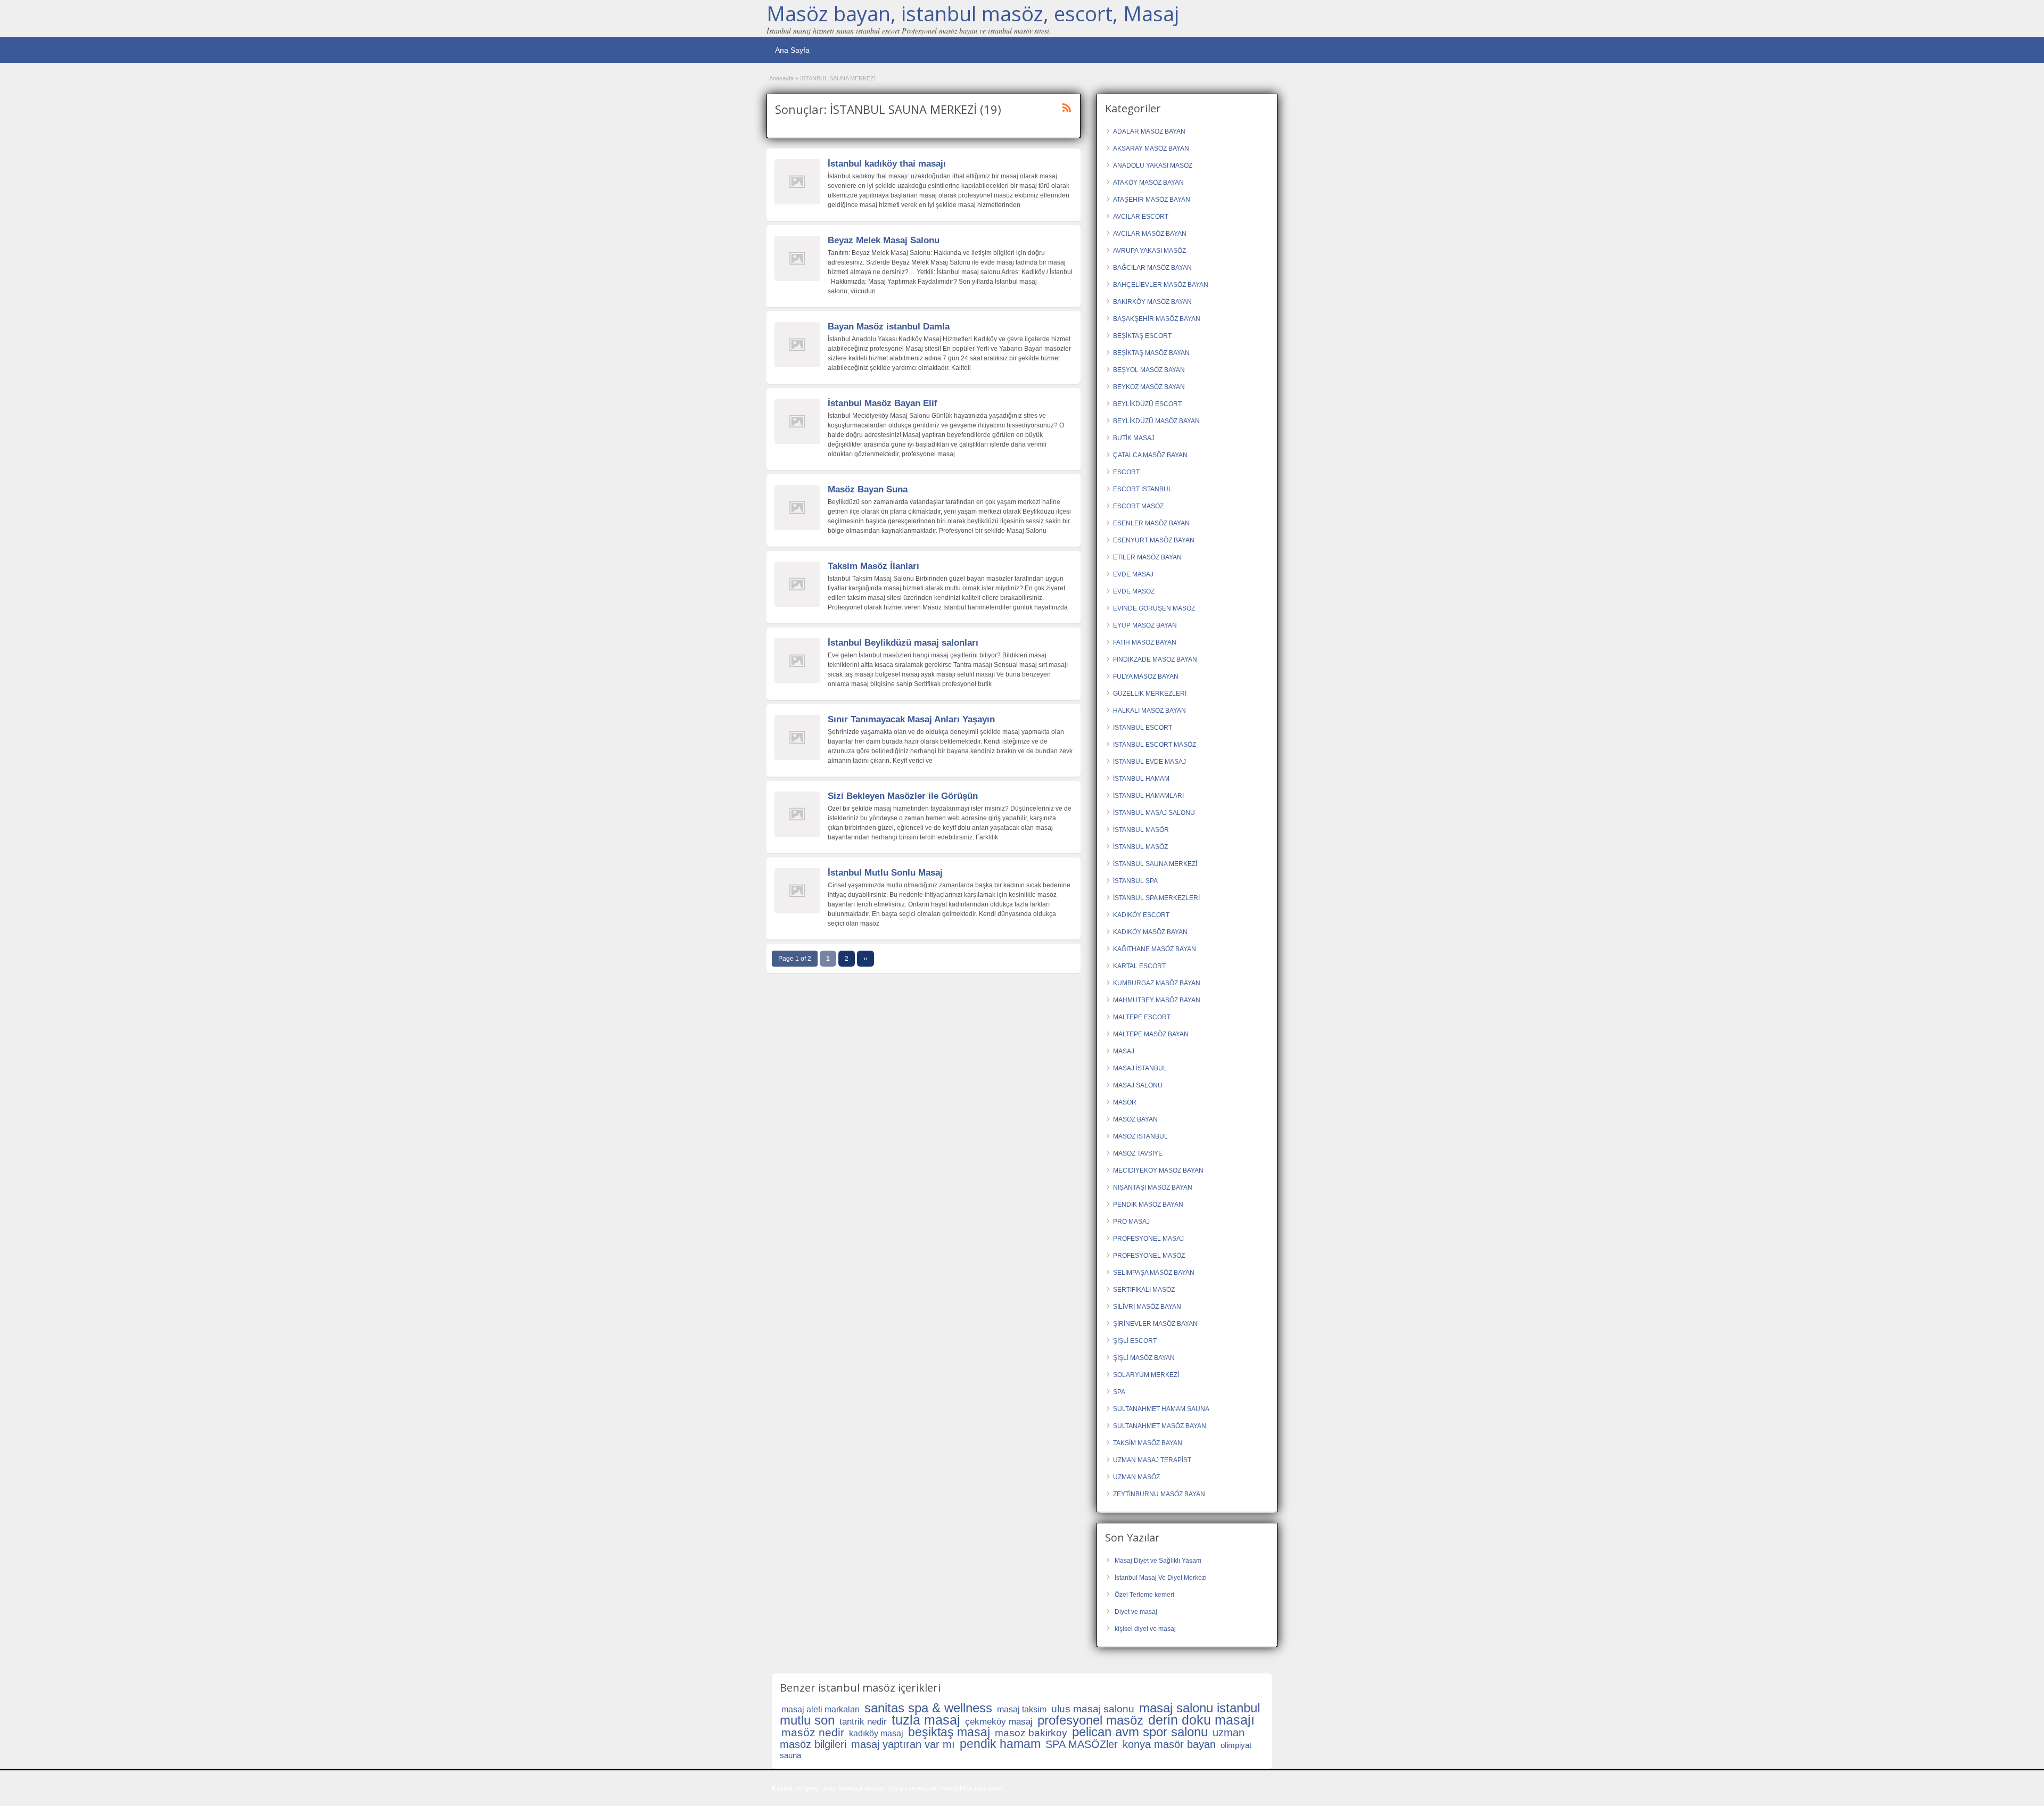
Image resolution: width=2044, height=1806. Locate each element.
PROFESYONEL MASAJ (1148, 1239)
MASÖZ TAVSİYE (1138, 1153)
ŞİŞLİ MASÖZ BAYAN (1144, 1358)
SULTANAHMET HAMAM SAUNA (1161, 1409)
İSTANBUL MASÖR (1141, 830)
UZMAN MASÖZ (1136, 1477)
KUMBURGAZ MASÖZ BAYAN (1157, 983)
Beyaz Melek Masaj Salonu (884, 240)
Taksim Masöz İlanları (873, 566)
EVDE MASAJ (1133, 574)
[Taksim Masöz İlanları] (797, 605)
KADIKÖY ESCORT (1141, 915)
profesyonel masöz (1090, 1720)
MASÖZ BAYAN (1135, 1119)
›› (866, 959)
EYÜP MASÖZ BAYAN (1145, 625)
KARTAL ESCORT (1139, 966)
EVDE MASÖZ (1134, 591)
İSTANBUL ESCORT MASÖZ (1155, 745)
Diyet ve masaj (1136, 1612)
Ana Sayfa (792, 50)
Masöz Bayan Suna (868, 489)
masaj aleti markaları (821, 1709)
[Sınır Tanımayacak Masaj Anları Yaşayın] (797, 758)
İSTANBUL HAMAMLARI (1148, 796)
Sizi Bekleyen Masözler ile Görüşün (903, 796)
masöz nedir (813, 1732)
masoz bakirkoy (1031, 1733)
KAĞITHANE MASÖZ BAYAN (1155, 949)
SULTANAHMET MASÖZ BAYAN (1160, 1426)
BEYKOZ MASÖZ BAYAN (1149, 387)
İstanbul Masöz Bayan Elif (883, 403)
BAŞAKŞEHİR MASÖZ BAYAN (1157, 319)
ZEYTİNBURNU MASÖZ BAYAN (1159, 1494)
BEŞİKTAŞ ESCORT (1142, 336)
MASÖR (1125, 1102)
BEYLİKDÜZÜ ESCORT (1147, 404)
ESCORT (1126, 472)
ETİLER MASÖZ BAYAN (1147, 557)
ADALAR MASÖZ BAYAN (1149, 131)
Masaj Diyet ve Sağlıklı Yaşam (1158, 1561)
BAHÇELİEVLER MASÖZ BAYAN (1161, 285)
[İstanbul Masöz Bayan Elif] (797, 442)
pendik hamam (1000, 1744)
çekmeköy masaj (999, 1722)
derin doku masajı (1201, 1720)
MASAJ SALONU (1138, 1085)
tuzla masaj (926, 1720)
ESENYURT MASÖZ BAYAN (1154, 540)
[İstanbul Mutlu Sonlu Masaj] (797, 911)
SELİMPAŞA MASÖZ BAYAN (1154, 1273)
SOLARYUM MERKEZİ (1146, 1375)
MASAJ (1124, 1051)
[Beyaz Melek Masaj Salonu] (797, 279)
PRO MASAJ (1131, 1222)
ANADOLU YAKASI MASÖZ (1153, 166)
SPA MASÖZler (1082, 1744)
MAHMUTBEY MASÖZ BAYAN (1157, 1000)
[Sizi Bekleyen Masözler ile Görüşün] (797, 835)
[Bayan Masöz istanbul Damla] (797, 365)
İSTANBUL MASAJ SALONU (1154, 813)
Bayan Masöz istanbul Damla (889, 327)
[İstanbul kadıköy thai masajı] (797, 202)
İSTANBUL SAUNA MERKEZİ (1155, 864)
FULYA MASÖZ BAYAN (1146, 677)
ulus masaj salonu (1093, 1709)
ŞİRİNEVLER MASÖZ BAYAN (1155, 1324)
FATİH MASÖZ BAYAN (1145, 642)
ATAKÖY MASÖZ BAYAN (1148, 183)
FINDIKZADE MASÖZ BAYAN (1155, 659)
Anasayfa (781, 78)
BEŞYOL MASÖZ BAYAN (1149, 370)
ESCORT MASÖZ (1138, 506)
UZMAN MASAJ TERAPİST (1152, 1460)
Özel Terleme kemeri (1144, 1595)
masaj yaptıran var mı (903, 1744)
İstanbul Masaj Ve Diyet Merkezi (1161, 1578)
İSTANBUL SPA (1135, 881)
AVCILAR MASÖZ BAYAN (1150, 234)
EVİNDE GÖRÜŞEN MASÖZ (1154, 608)
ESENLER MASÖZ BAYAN (1151, 523)
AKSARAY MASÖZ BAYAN (1151, 149)
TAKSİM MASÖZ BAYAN (1148, 1443)
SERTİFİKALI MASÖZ (1144, 1290)
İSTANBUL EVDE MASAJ (1149, 762)
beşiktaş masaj (949, 1732)
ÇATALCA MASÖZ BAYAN (1150, 455)
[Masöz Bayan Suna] (797, 528)
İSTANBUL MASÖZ (1140, 847)
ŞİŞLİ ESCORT (1135, 1341)
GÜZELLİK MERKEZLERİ (1150, 694)
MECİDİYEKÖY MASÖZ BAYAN (1158, 1170)
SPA (1119, 1392)
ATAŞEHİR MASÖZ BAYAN (1152, 200)
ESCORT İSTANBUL (1143, 489)
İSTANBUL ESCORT (1143, 728)
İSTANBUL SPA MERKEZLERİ (1156, 898)
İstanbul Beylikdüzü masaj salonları (903, 643)
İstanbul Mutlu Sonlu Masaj (885, 873)
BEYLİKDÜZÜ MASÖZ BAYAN (1156, 421)
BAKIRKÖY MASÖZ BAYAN (1152, 302)
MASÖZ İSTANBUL (1140, 1136)
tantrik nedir (863, 1722)
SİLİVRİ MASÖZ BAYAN (1147, 1307)
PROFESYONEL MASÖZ (1149, 1256)
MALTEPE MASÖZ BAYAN (1151, 1034)
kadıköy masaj (876, 1733)
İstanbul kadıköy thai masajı (887, 164)
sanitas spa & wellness (928, 1708)
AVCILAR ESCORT (1141, 217)
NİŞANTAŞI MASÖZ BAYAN (1153, 1187)
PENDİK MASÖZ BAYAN (1148, 1205)
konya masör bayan (1169, 1744)
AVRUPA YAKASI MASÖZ (1149, 251)
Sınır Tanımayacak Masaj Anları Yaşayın (911, 719)
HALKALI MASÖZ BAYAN (1149, 711)
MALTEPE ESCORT (1142, 1017)
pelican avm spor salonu (1140, 1732)
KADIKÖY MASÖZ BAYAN (1150, 932)
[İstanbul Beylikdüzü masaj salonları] (797, 681)
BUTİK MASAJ (1134, 438)
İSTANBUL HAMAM (1141, 779)
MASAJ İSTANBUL (1140, 1068)
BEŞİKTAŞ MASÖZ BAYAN (1151, 353)
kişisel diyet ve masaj (1145, 1629)
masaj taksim (1022, 1709)
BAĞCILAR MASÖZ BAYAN (1152, 268)
